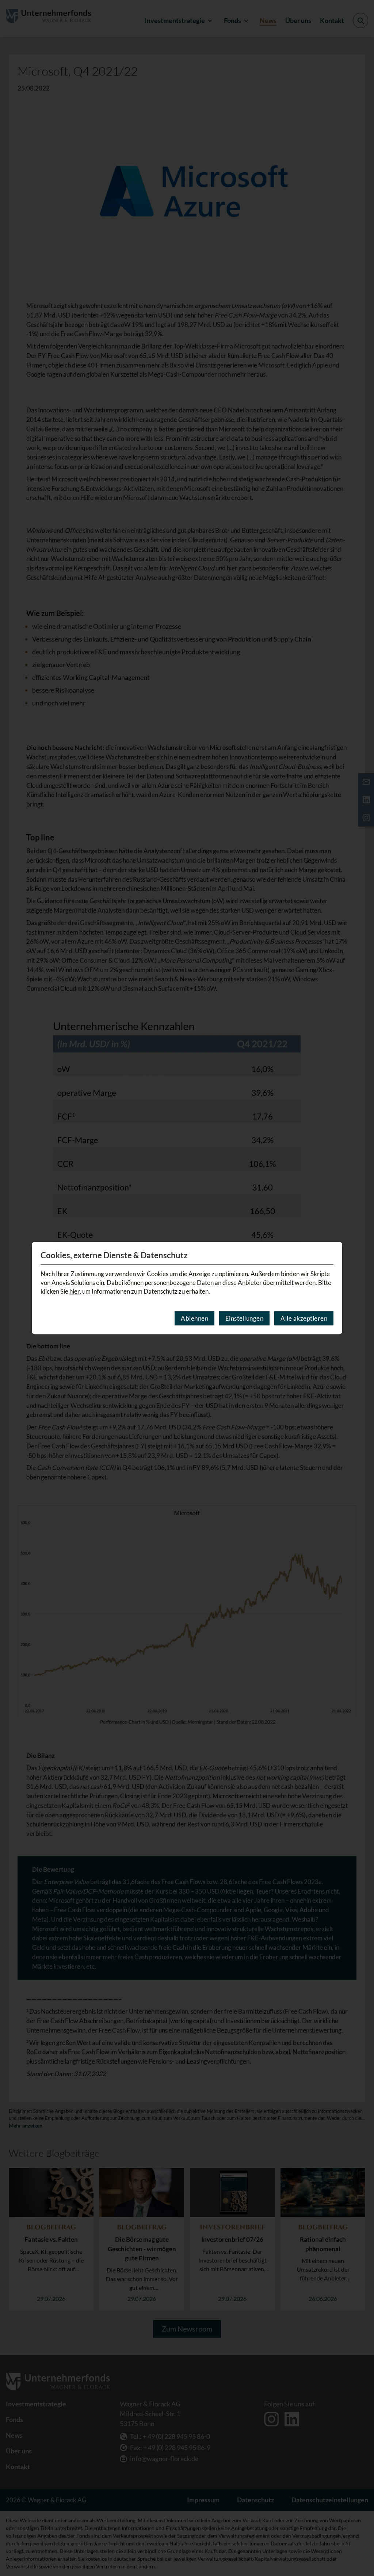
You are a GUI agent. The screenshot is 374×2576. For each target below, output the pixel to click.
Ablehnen (194, 1318)
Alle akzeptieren (304, 1318)
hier (75, 1291)
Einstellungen (245, 1318)
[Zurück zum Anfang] (359, 2549)
